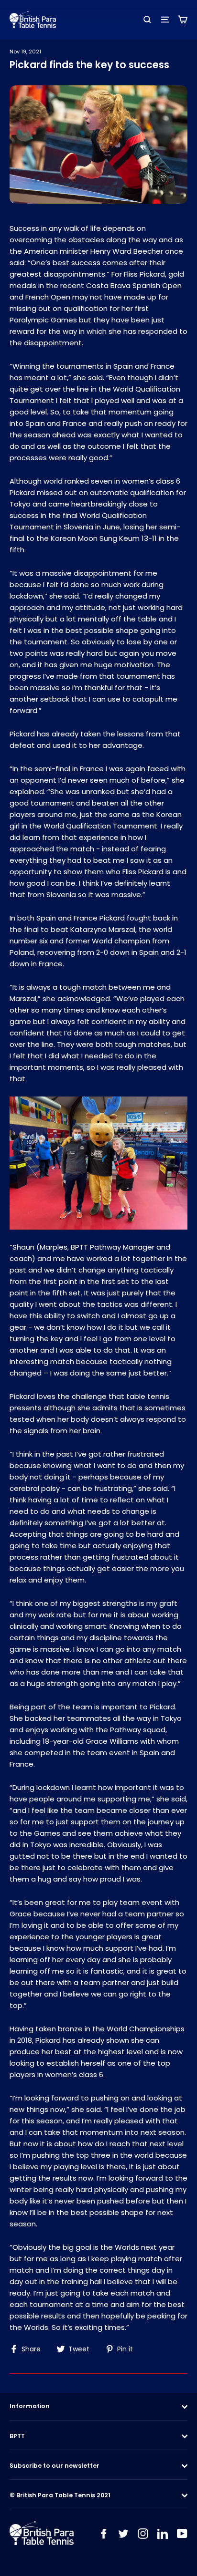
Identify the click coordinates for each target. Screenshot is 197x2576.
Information (30, 2406)
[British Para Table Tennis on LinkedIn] (163, 2533)
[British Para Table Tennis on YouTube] (182, 2533)
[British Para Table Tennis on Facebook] (104, 2533)
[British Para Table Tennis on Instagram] (143, 2533)
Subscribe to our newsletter (55, 2466)
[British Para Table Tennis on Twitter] (123, 2533)
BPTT (17, 2436)
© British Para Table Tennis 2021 (60, 2495)
